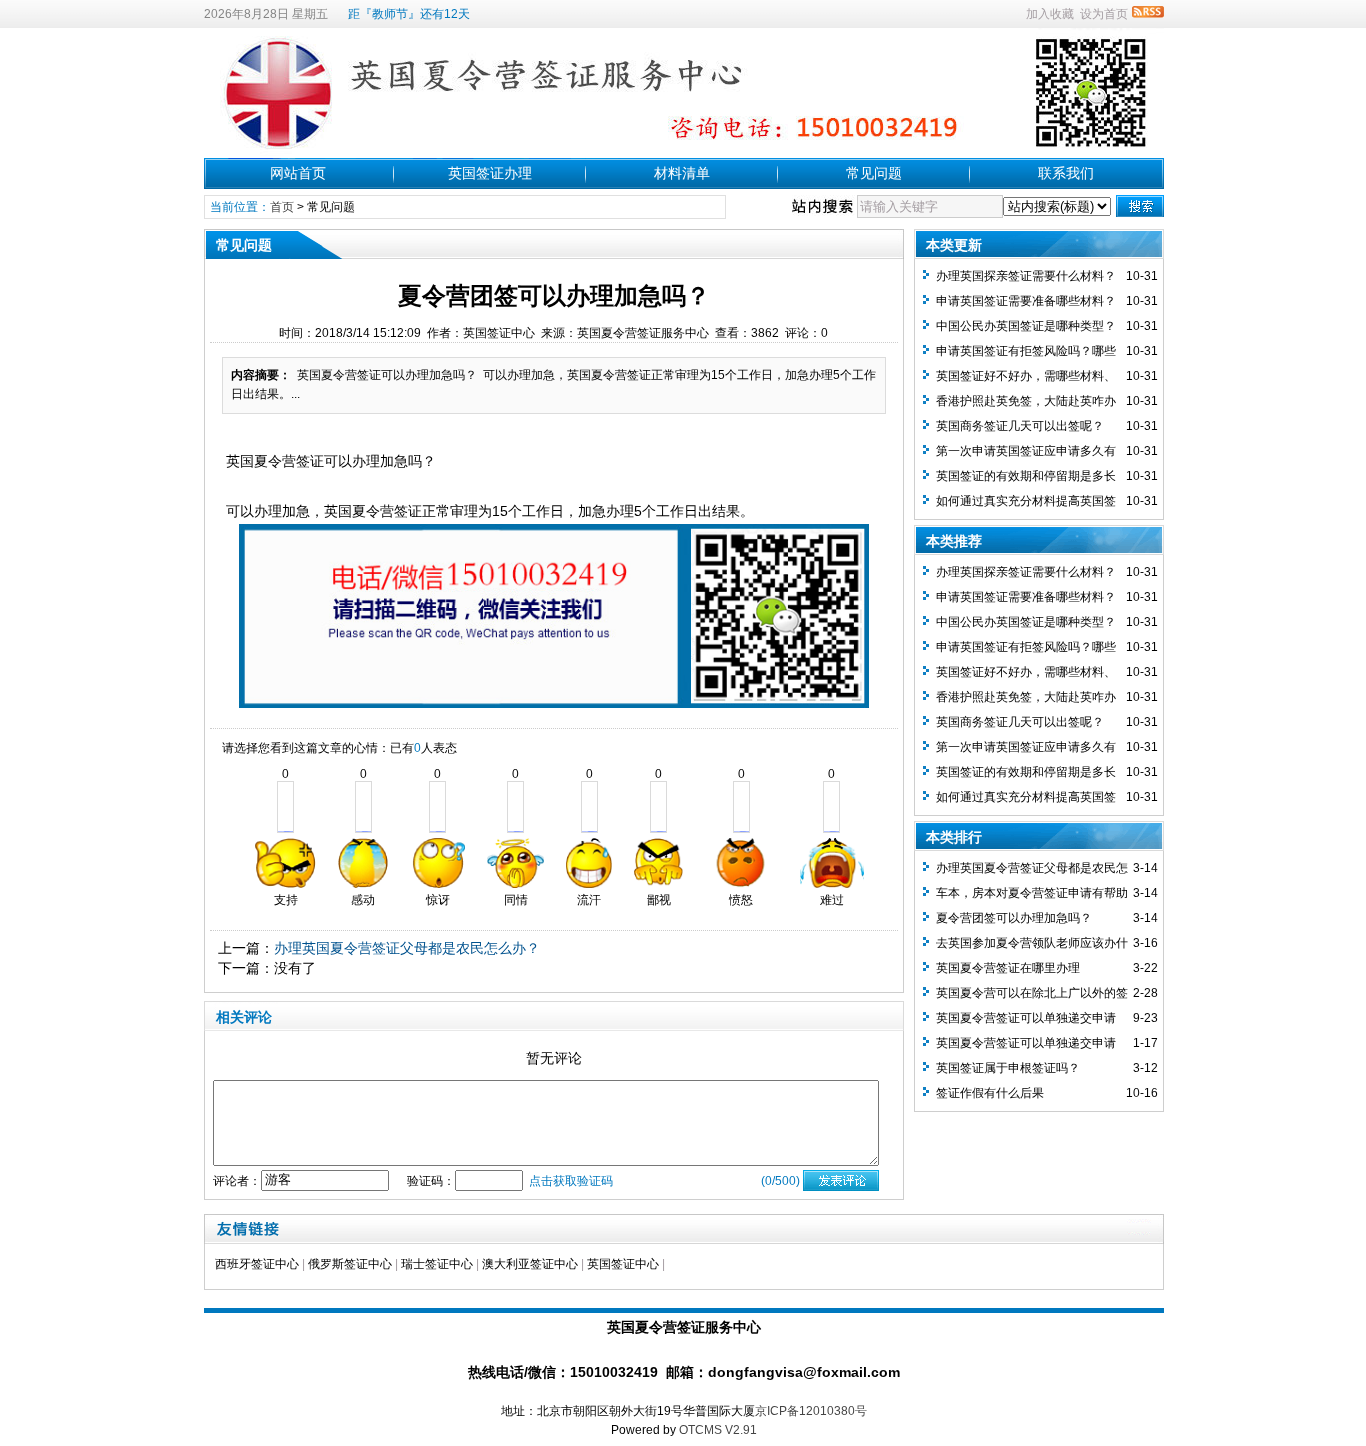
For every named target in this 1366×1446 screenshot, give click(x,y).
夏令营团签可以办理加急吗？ (1014, 918)
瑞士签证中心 (437, 1264)
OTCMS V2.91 (718, 1430)
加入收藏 (1050, 14)
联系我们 (1066, 173)
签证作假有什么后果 (990, 1093)
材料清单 (682, 173)
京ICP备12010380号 (811, 1411)
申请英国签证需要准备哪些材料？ (1026, 301)
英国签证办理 (490, 173)
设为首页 (1104, 14)
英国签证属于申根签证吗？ (1008, 1068)
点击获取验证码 (571, 1181)
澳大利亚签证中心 (530, 1264)
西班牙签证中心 (257, 1264)
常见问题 (874, 173)
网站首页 (298, 173)
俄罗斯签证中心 (350, 1264)
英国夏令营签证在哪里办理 (1008, 968)
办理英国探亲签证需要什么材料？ (1026, 276)
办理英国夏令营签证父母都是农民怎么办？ (407, 948)
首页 (282, 207)
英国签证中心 (623, 1264)
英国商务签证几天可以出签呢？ (1020, 426)
